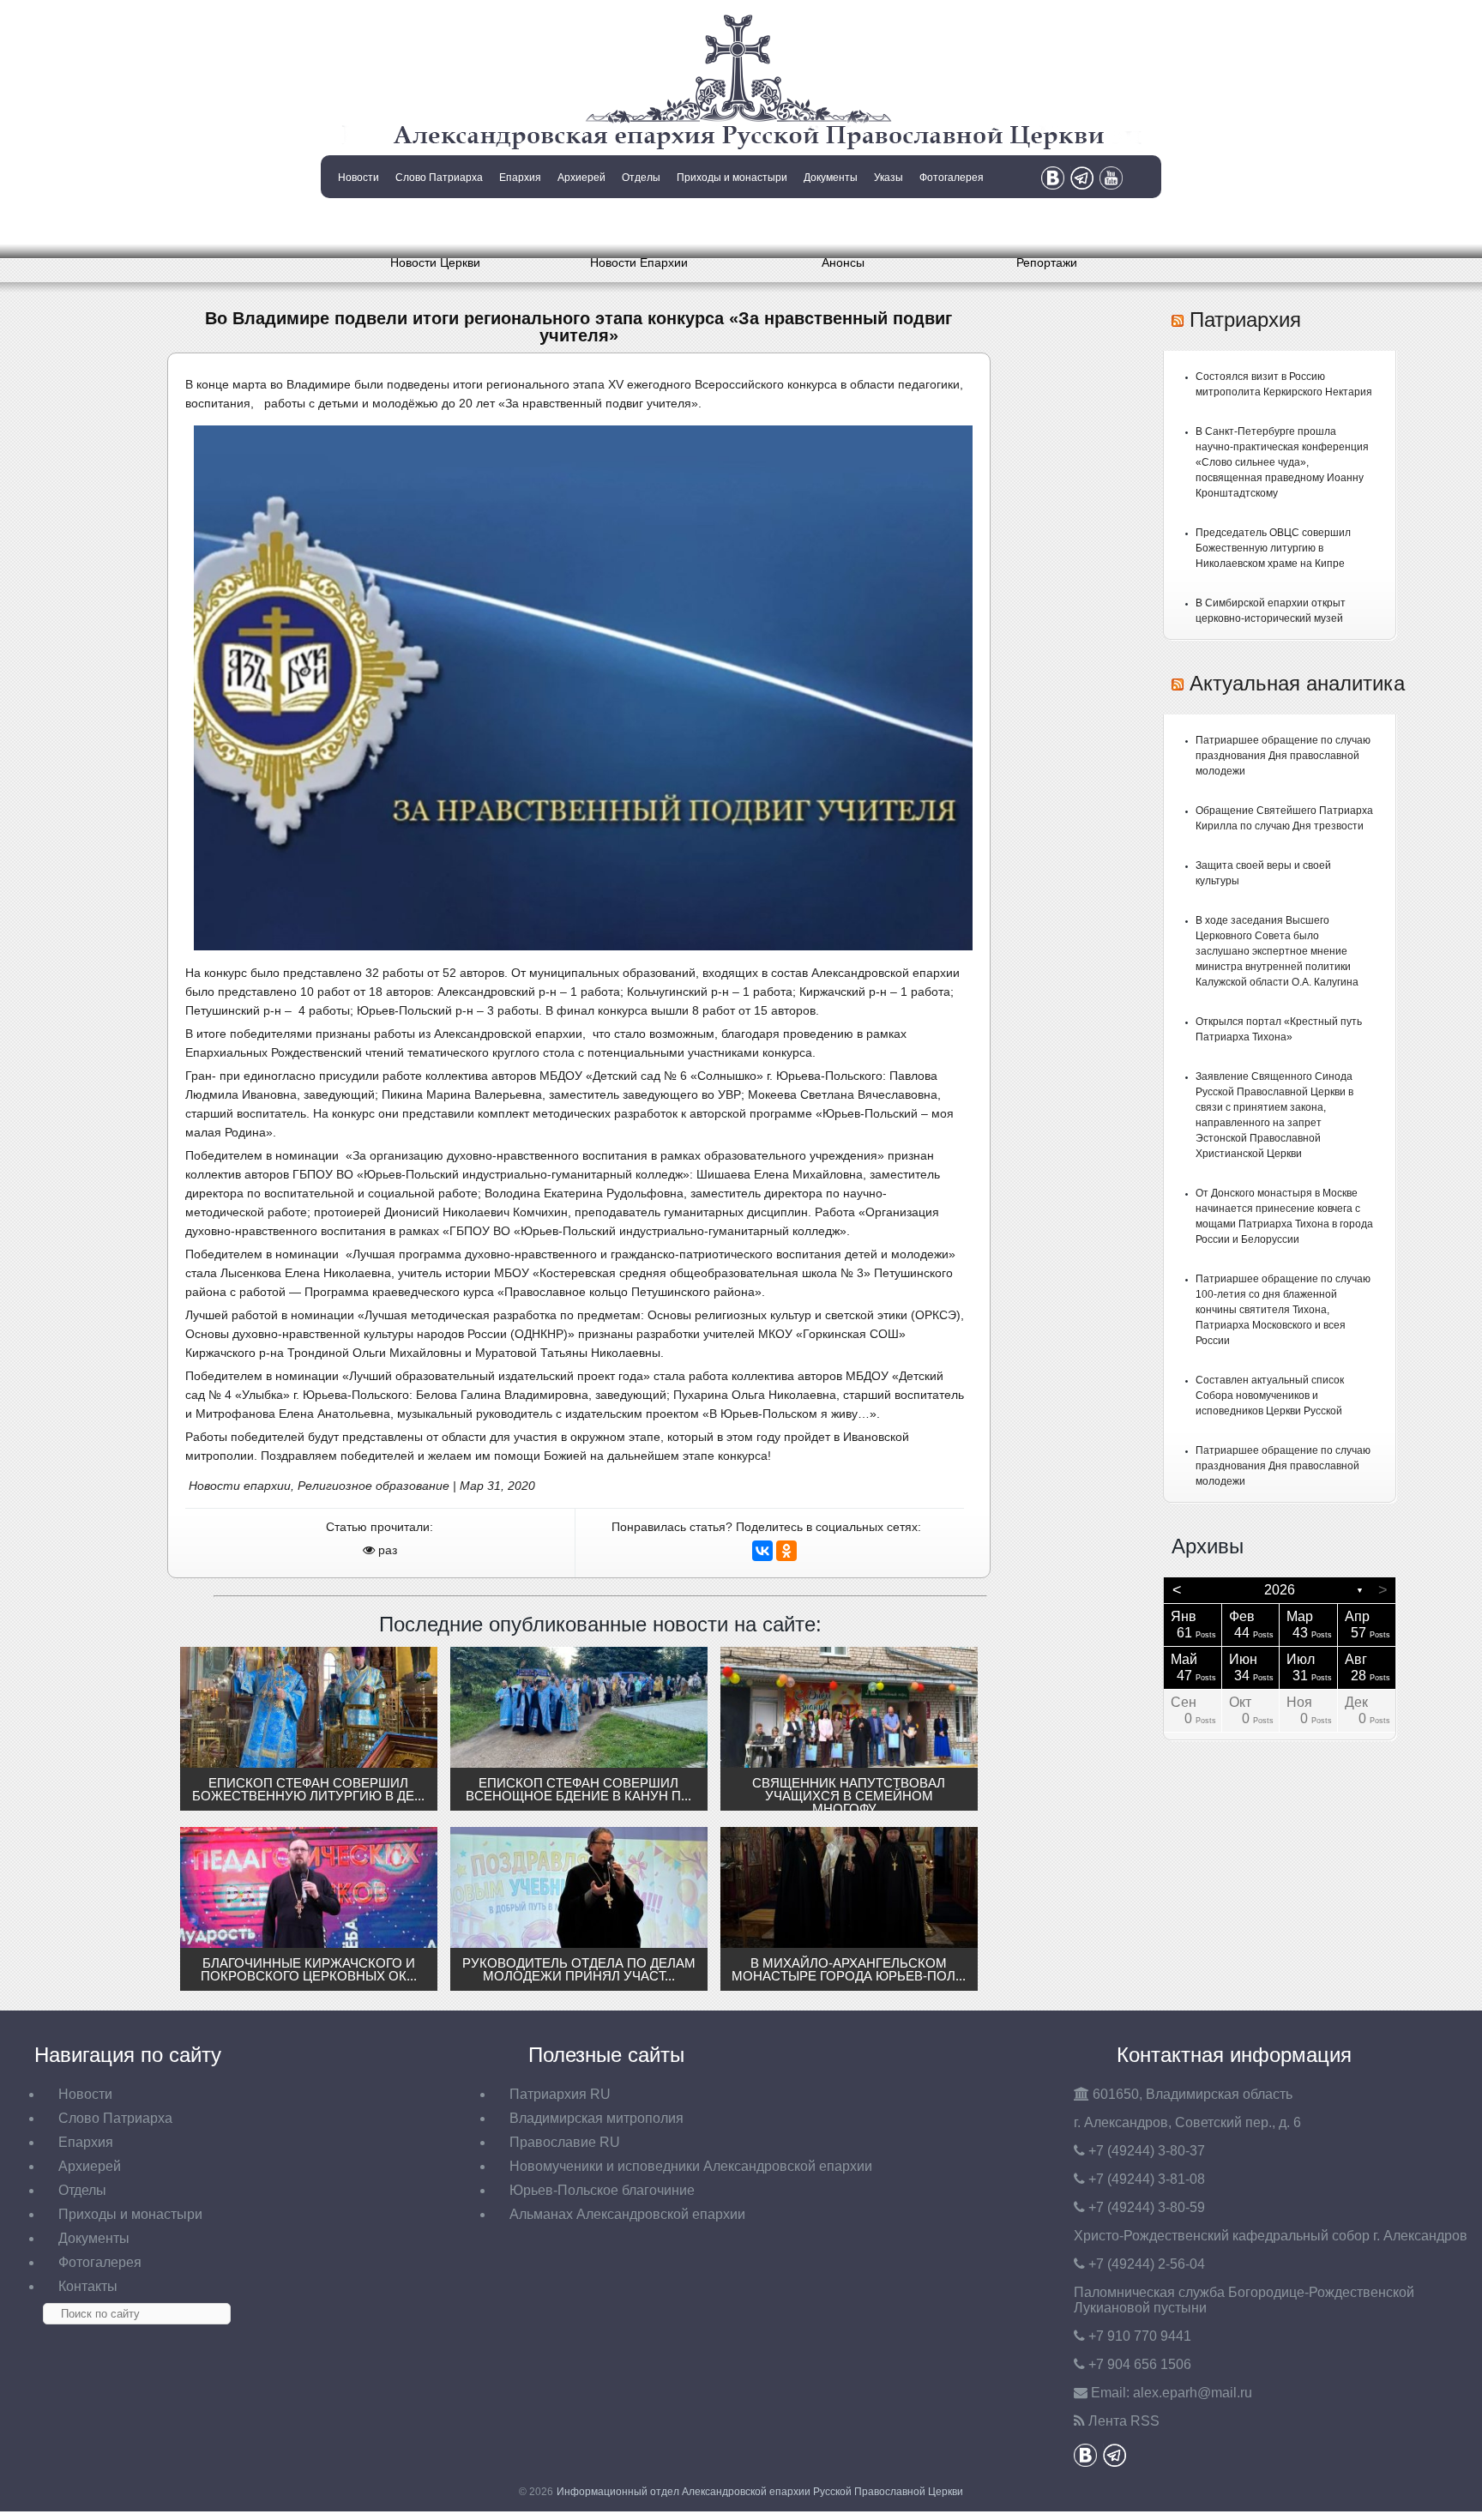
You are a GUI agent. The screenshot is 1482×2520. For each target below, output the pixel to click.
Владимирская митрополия (596, 2118)
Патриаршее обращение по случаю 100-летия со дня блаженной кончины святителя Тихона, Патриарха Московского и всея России (1283, 1310)
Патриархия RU (560, 2094)
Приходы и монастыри (732, 178)
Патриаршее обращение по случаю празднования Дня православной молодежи (1283, 756)
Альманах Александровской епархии (627, 2214)
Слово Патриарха (439, 178)
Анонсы (843, 262)
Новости (358, 178)
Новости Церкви (435, 262)
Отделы (641, 178)
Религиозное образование (374, 1486)
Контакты (357, 221)
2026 (1280, 1590)
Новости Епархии (639, 262)
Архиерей (581, 178)
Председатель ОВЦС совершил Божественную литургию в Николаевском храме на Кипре (1273, 548)
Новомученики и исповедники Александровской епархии (691, 2166)
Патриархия (1245, 320)
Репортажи (1047, 262)
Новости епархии (240, 1486)
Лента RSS (1124, 2421)
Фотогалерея (952, 178)
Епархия (520, 178)
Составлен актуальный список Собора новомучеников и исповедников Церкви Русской (1270, 1396)
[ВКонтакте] (762, 1551)
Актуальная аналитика (1297, 683)
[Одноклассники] (786, 1551)
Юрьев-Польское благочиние (602, 2190)
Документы (831, 178)
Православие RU (565, 2142)
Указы (889, 178)
